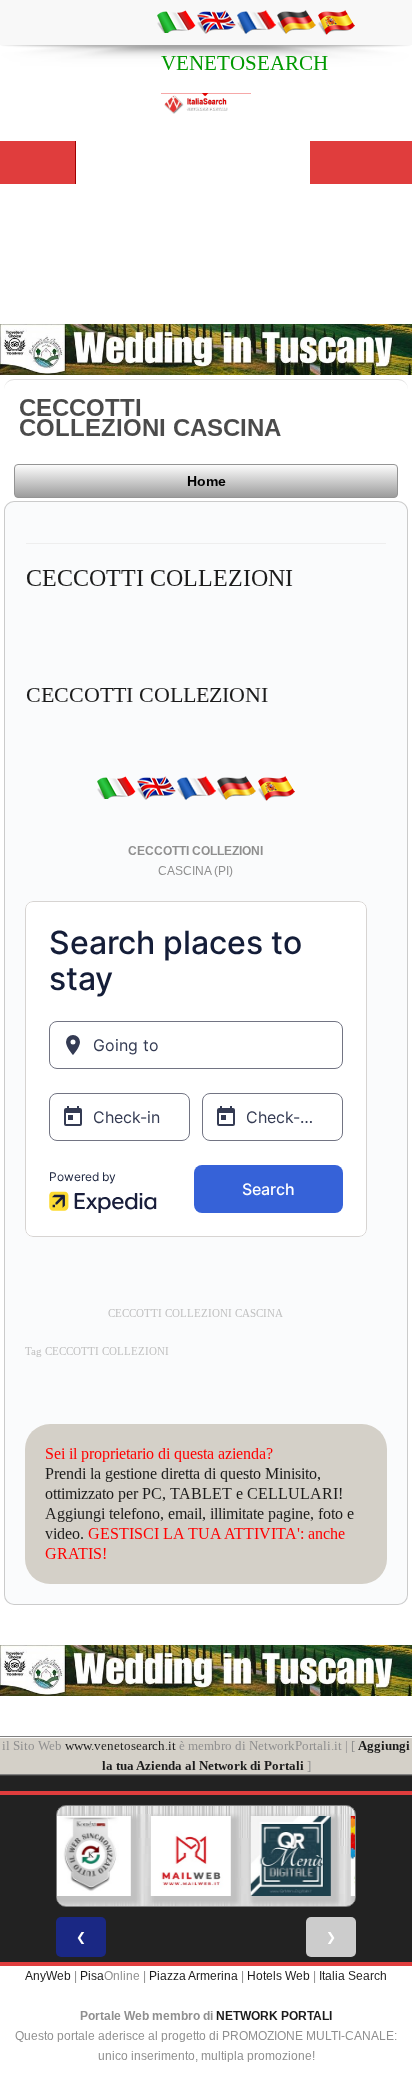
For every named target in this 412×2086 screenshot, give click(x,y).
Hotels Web (278, 1976)
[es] (336, 21)
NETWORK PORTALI (274, 2016)
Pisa (92, 1976)
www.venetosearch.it (120, 1745)
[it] (176, 21)
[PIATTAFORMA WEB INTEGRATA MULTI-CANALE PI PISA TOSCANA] (90, 1856)
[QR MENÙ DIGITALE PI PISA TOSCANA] (290, 1856)
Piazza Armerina (193, 1976)
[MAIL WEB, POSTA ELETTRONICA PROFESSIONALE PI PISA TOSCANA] (190, 1856)
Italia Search (353, 1976)
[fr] (256, 21)
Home (206, 481)
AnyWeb (48, 1976)
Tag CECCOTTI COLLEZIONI (97, 1351)
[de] (296, 21)
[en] (216, 21)
